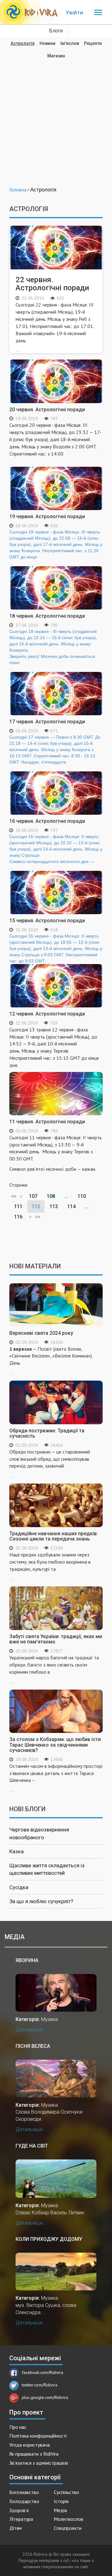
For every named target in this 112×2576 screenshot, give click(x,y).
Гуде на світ (32, 2146)
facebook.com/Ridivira (42, 2372)
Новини (47, 43)
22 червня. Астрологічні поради (52, 284)
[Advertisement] (56, 118)
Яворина (27, 1960)
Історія (61, 2501)
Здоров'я (19, 2510)
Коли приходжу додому (49, 2239)
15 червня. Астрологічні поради (47, 921)
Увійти (75, 12)
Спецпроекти (68, 2528)
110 (82, 1196)
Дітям (16, 2528)
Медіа (60, 2510)
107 (33, 1196)
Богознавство (24, 2492)
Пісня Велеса (33, 2046)
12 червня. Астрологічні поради (47, 1014)
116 (18, 1217)
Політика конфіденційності (38, 2436)
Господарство (24, 2501)
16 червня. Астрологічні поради (47, 821)
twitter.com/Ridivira (40, 2385)
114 (71, 1206)
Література (21, 2519)
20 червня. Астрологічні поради (47, 410)
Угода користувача (30, 2445)
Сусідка (19, 1887)
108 (51, 1196)
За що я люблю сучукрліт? (41, 1901)
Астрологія (23, 43)
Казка (16, 1851)
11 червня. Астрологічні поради (47, 1122)
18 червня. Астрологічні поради (47, 616)
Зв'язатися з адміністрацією (39, 2463)
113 (54, 1206)
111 (18, 1206)
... (55, 327)
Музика (49, 2019)
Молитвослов (69, 2519)
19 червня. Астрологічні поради (47, 516)
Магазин (56, 56)
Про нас (18, 2427)
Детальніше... (31, 2030)
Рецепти (93, 43)
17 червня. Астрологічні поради (47, 722)
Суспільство (66, 2492)
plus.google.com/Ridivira (45, 2397)
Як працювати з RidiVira (34, 2454)
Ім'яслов (70, 43)
